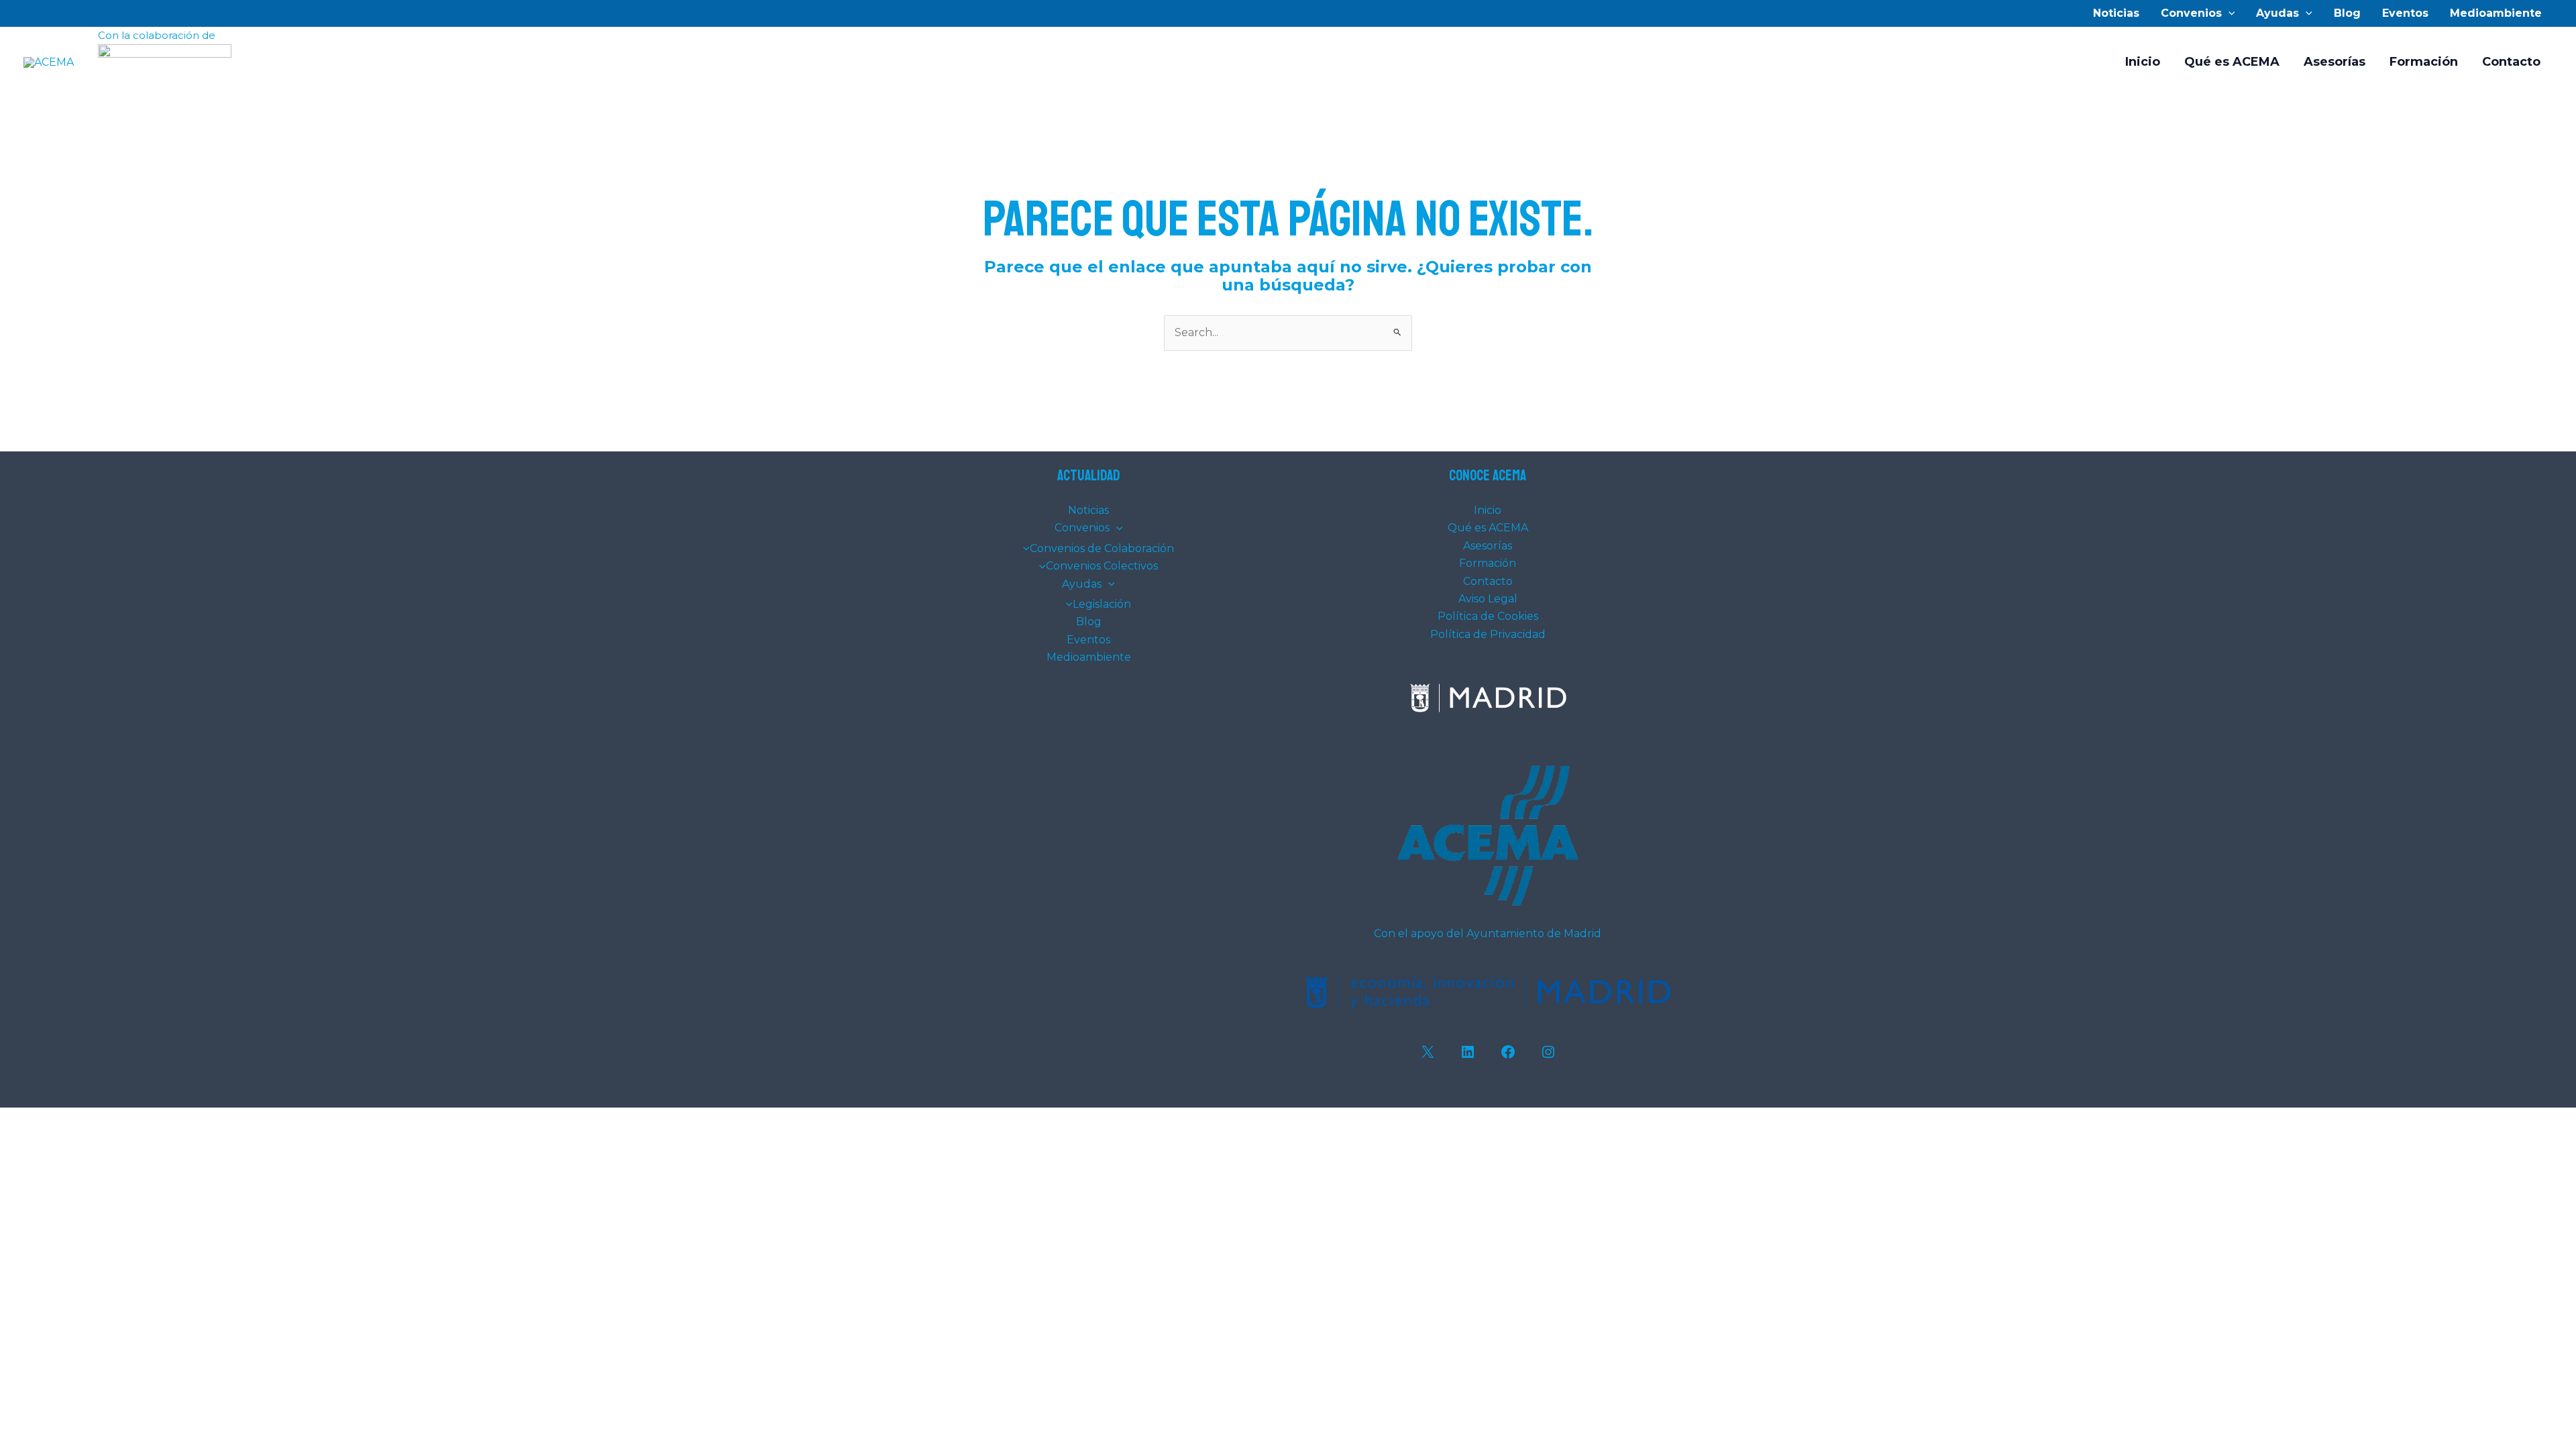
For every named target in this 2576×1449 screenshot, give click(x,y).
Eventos (2405, 13)
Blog (2347, 13)
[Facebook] (1508, 1052)
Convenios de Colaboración (1102, 548)
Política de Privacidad (1488, 634)
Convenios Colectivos (1102, 566)
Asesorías (2334, 62)
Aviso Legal (1488, 599)
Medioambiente (2496, 13)
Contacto (2511, 62)
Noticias (2116, 13)
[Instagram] (1548, 1052)
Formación (2424, 62)
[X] (1428, 1052)
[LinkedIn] (1468, 1052)
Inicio (2143, 62)
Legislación (1102, 604)
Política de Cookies (1488, 616)
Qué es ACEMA (2232, 62)
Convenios (2191, 13)
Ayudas (2277, 13)
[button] (2229, 13)
